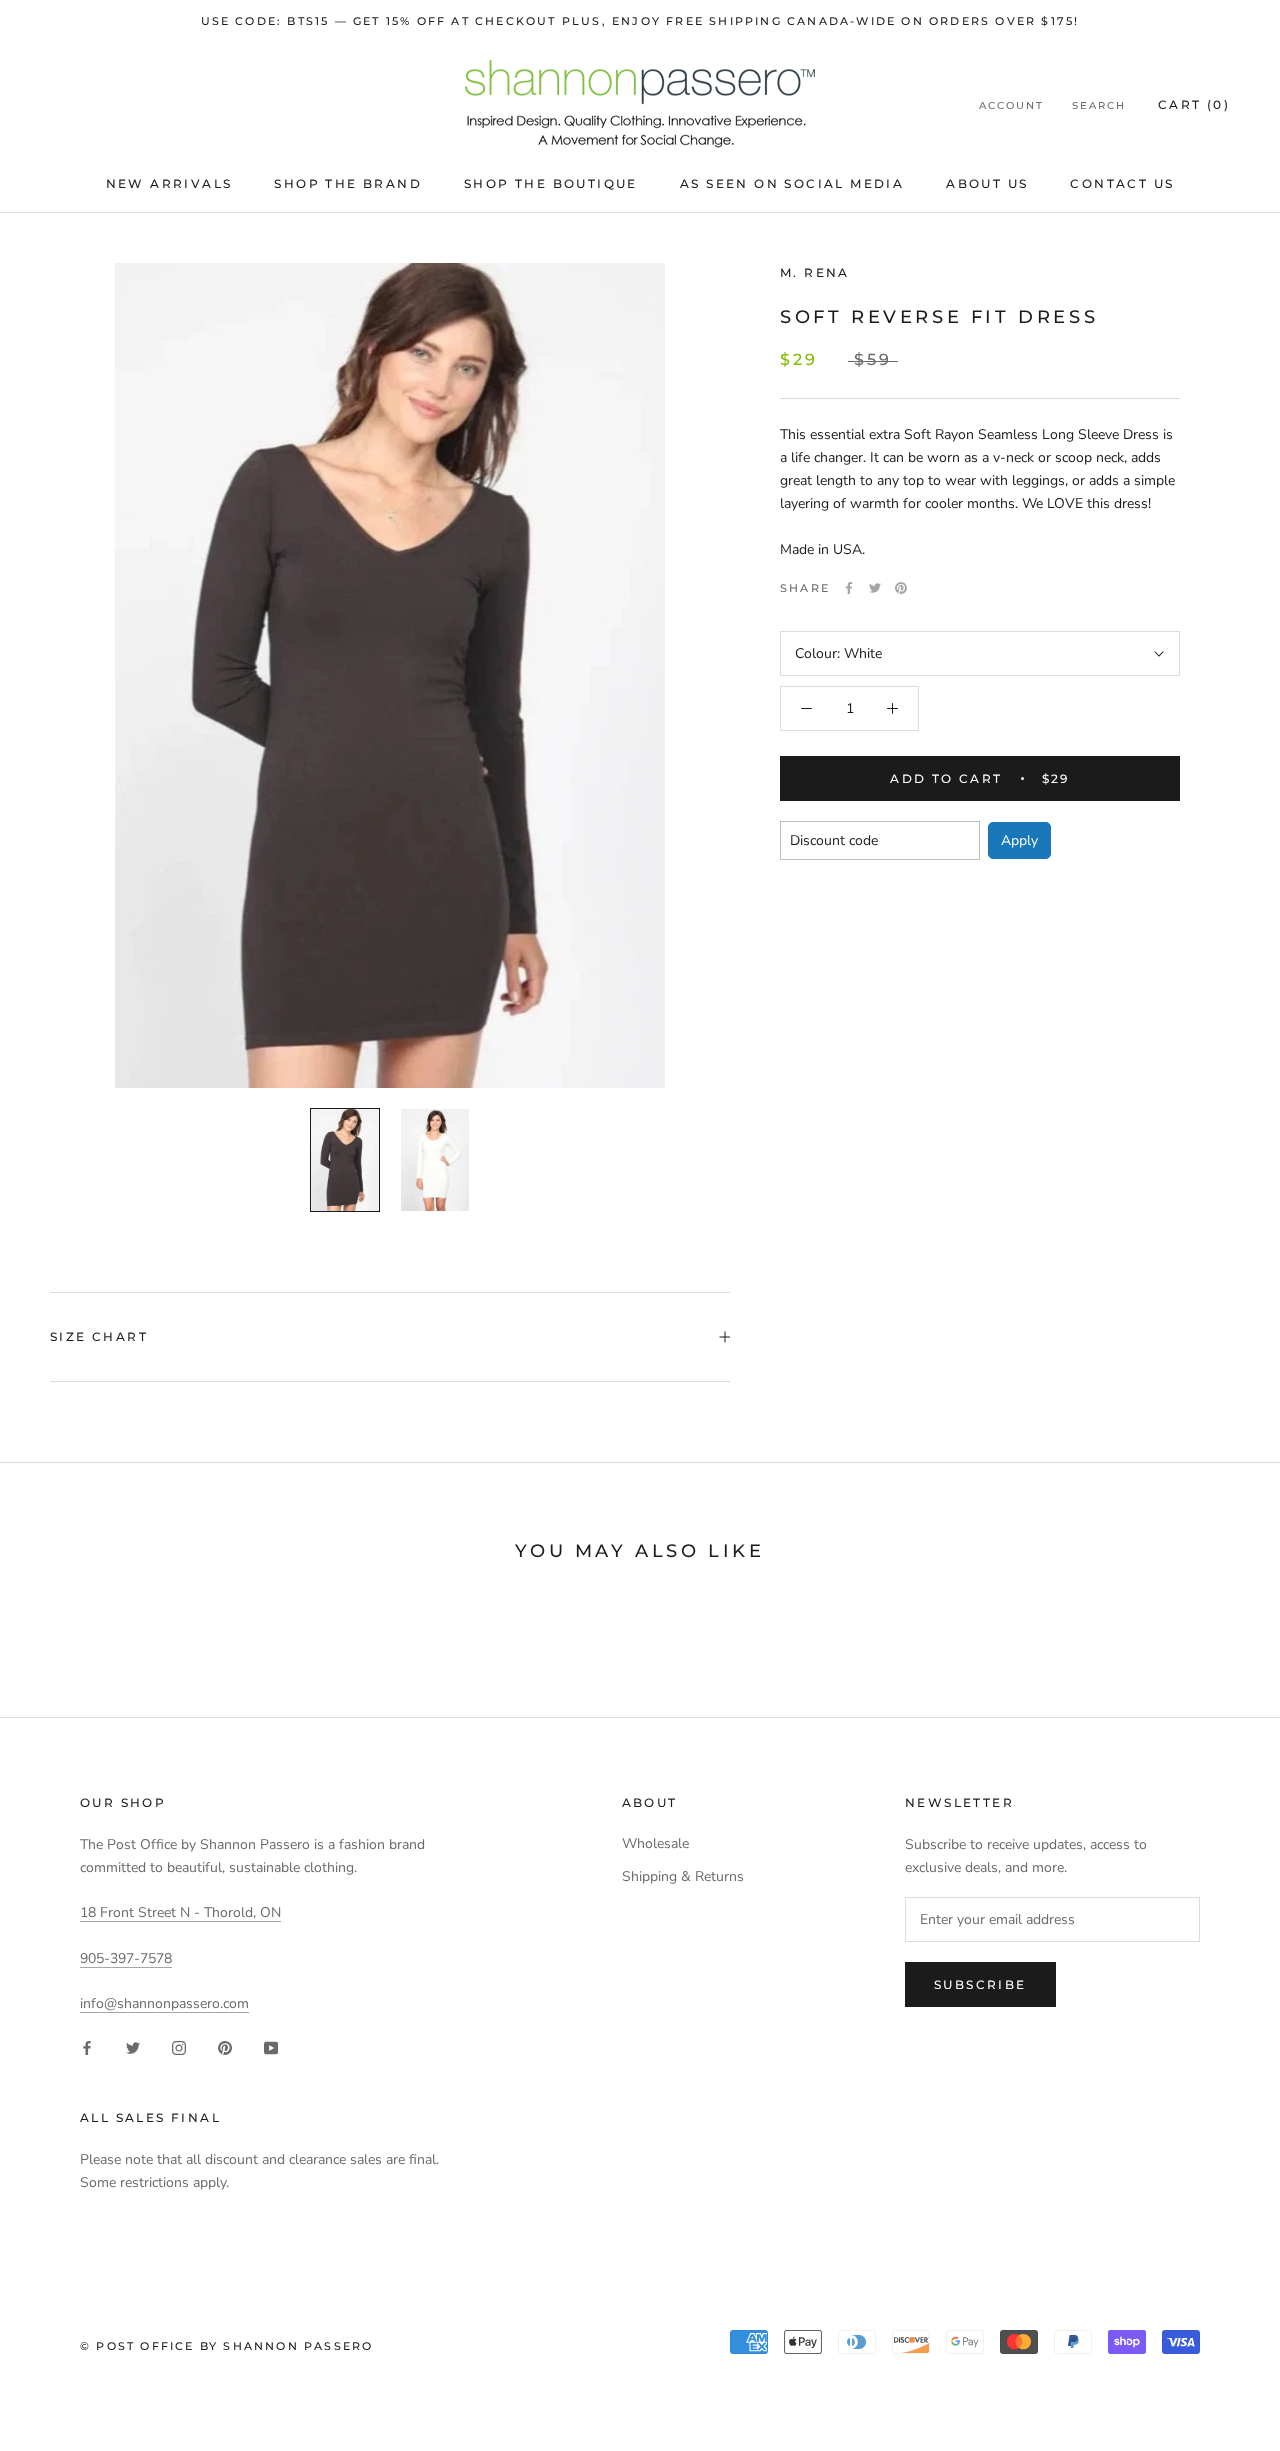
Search (1099, 105)
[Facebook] (849, 588)
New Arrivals (169, 183)
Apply (1019, 840)
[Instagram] (179, 2046)
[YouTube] (271, 2046)
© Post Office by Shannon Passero (226, 2346)
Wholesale (655, 1843)
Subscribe (980, 1984)
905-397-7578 (126, 1958)
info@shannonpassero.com (164, 2003)
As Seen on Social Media (792, 183)
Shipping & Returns (683, 1876)
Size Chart (99, 1336)
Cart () (1194, 104)
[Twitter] (875, 588)
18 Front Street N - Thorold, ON (180, 1912)
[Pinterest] (901, 588)
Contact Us (1122, 183)
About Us (987, 183)
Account (1011, 105)
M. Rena (815, 272)
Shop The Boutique (551, 183)
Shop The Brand (348, 183)
